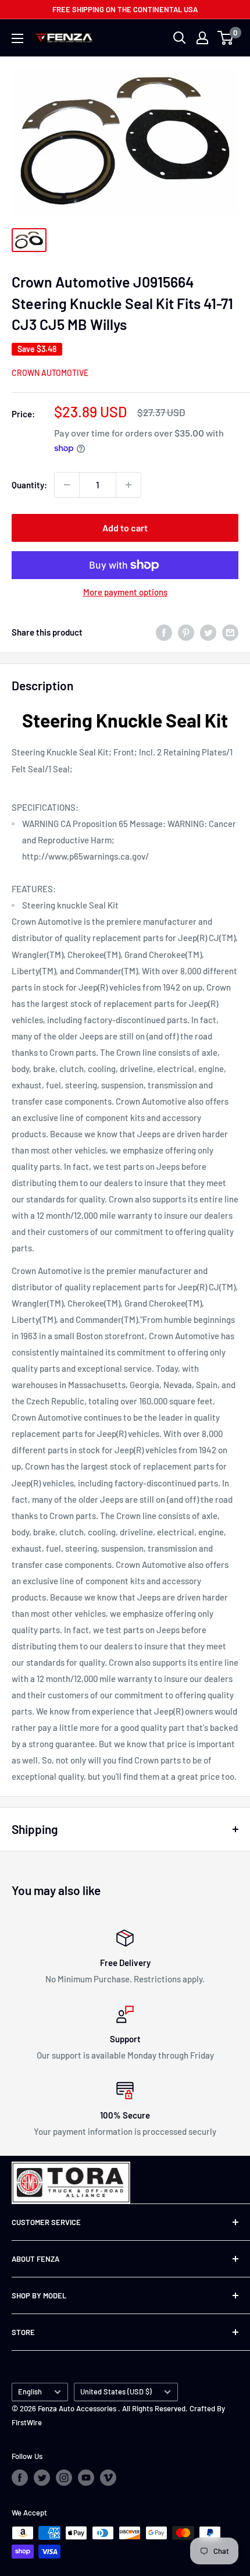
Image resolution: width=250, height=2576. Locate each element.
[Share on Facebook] (164, 632)
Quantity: (29, 485)
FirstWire (27, 2422)
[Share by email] (230, 632)
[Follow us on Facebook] (20, 2478)
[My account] (202, 38)
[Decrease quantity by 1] (67, 485)
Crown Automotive (50, 373)
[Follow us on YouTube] (86, 2478)
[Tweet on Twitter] (208, 632)
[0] (226, 38)
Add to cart (125, 528)
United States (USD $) (116, 2392)
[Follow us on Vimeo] (108, 2478)
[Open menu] (17, 38)
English (30, 2392)
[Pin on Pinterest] (186, 632)
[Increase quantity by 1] (128, 485)
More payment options (125, 592)
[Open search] (180, 38)
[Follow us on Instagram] (64, 2478)
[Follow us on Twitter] (42, 2478)
